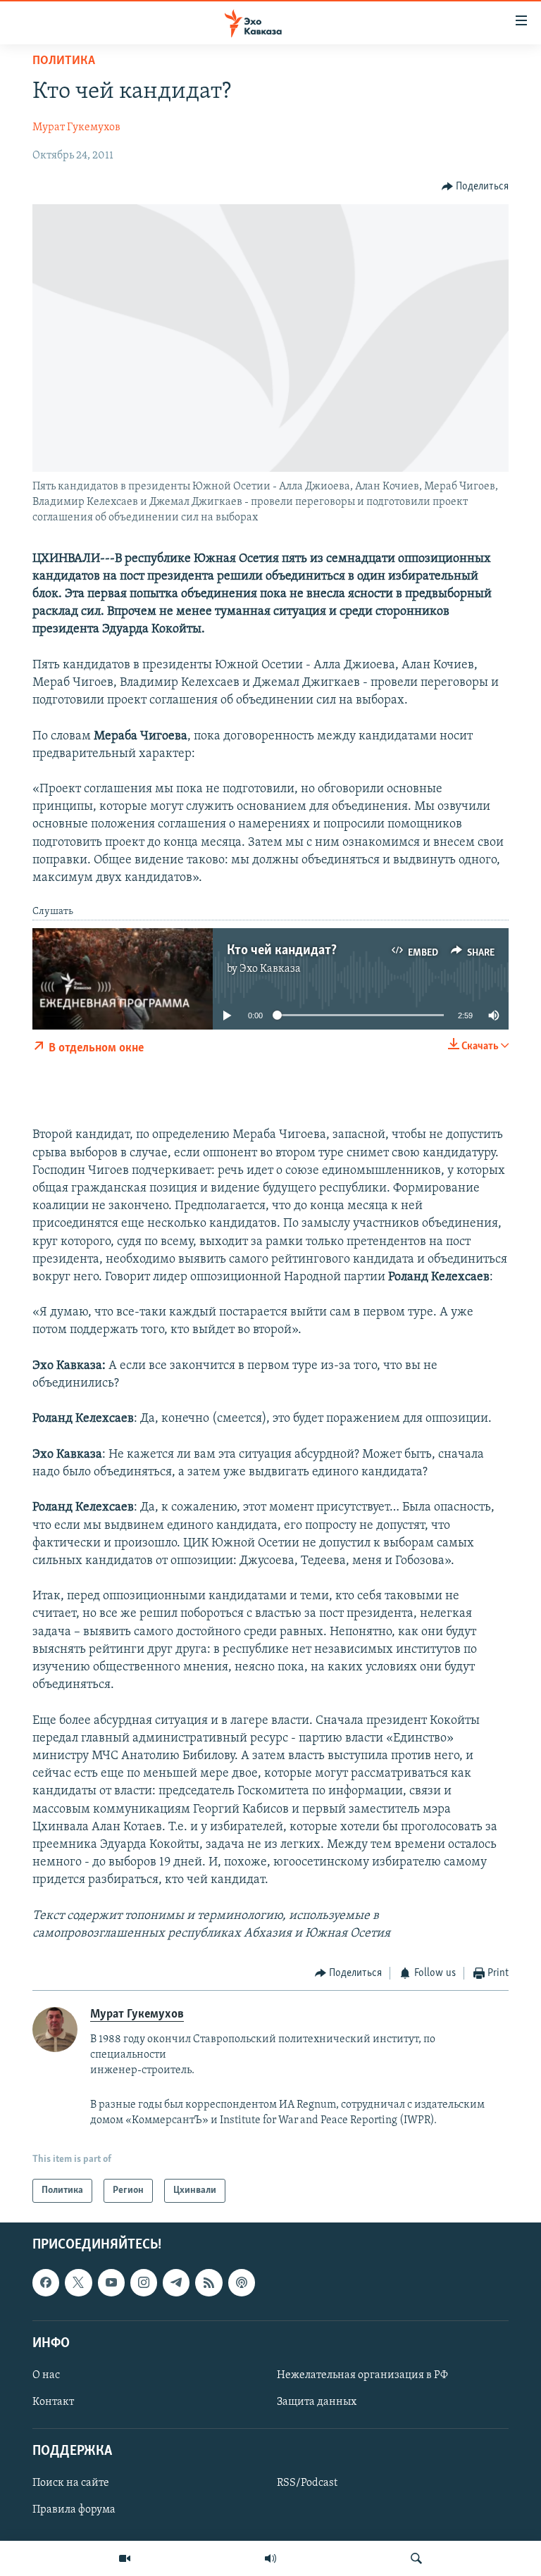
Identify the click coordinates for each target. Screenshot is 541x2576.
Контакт (53, 2402)
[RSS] (209, 2282)
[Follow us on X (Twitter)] (78, 2282)
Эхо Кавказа (270, 969)
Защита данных (317, 2402)
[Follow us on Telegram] (176, 2282)
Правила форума (74, 2511)
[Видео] (125, 2558)
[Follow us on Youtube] (111, 2282)
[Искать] (416, 2558)
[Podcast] (242, 2282)
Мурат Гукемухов (76, 127)
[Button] (475, 187)
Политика (64, 61)
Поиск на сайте (71, 2483)
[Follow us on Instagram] (144, 2282)
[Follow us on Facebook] (46, 2282)
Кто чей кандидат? (282, 951)
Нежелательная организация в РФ (362, 2375)
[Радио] (270, 2558)
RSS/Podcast (307, 2483)
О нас (46, 2375)
